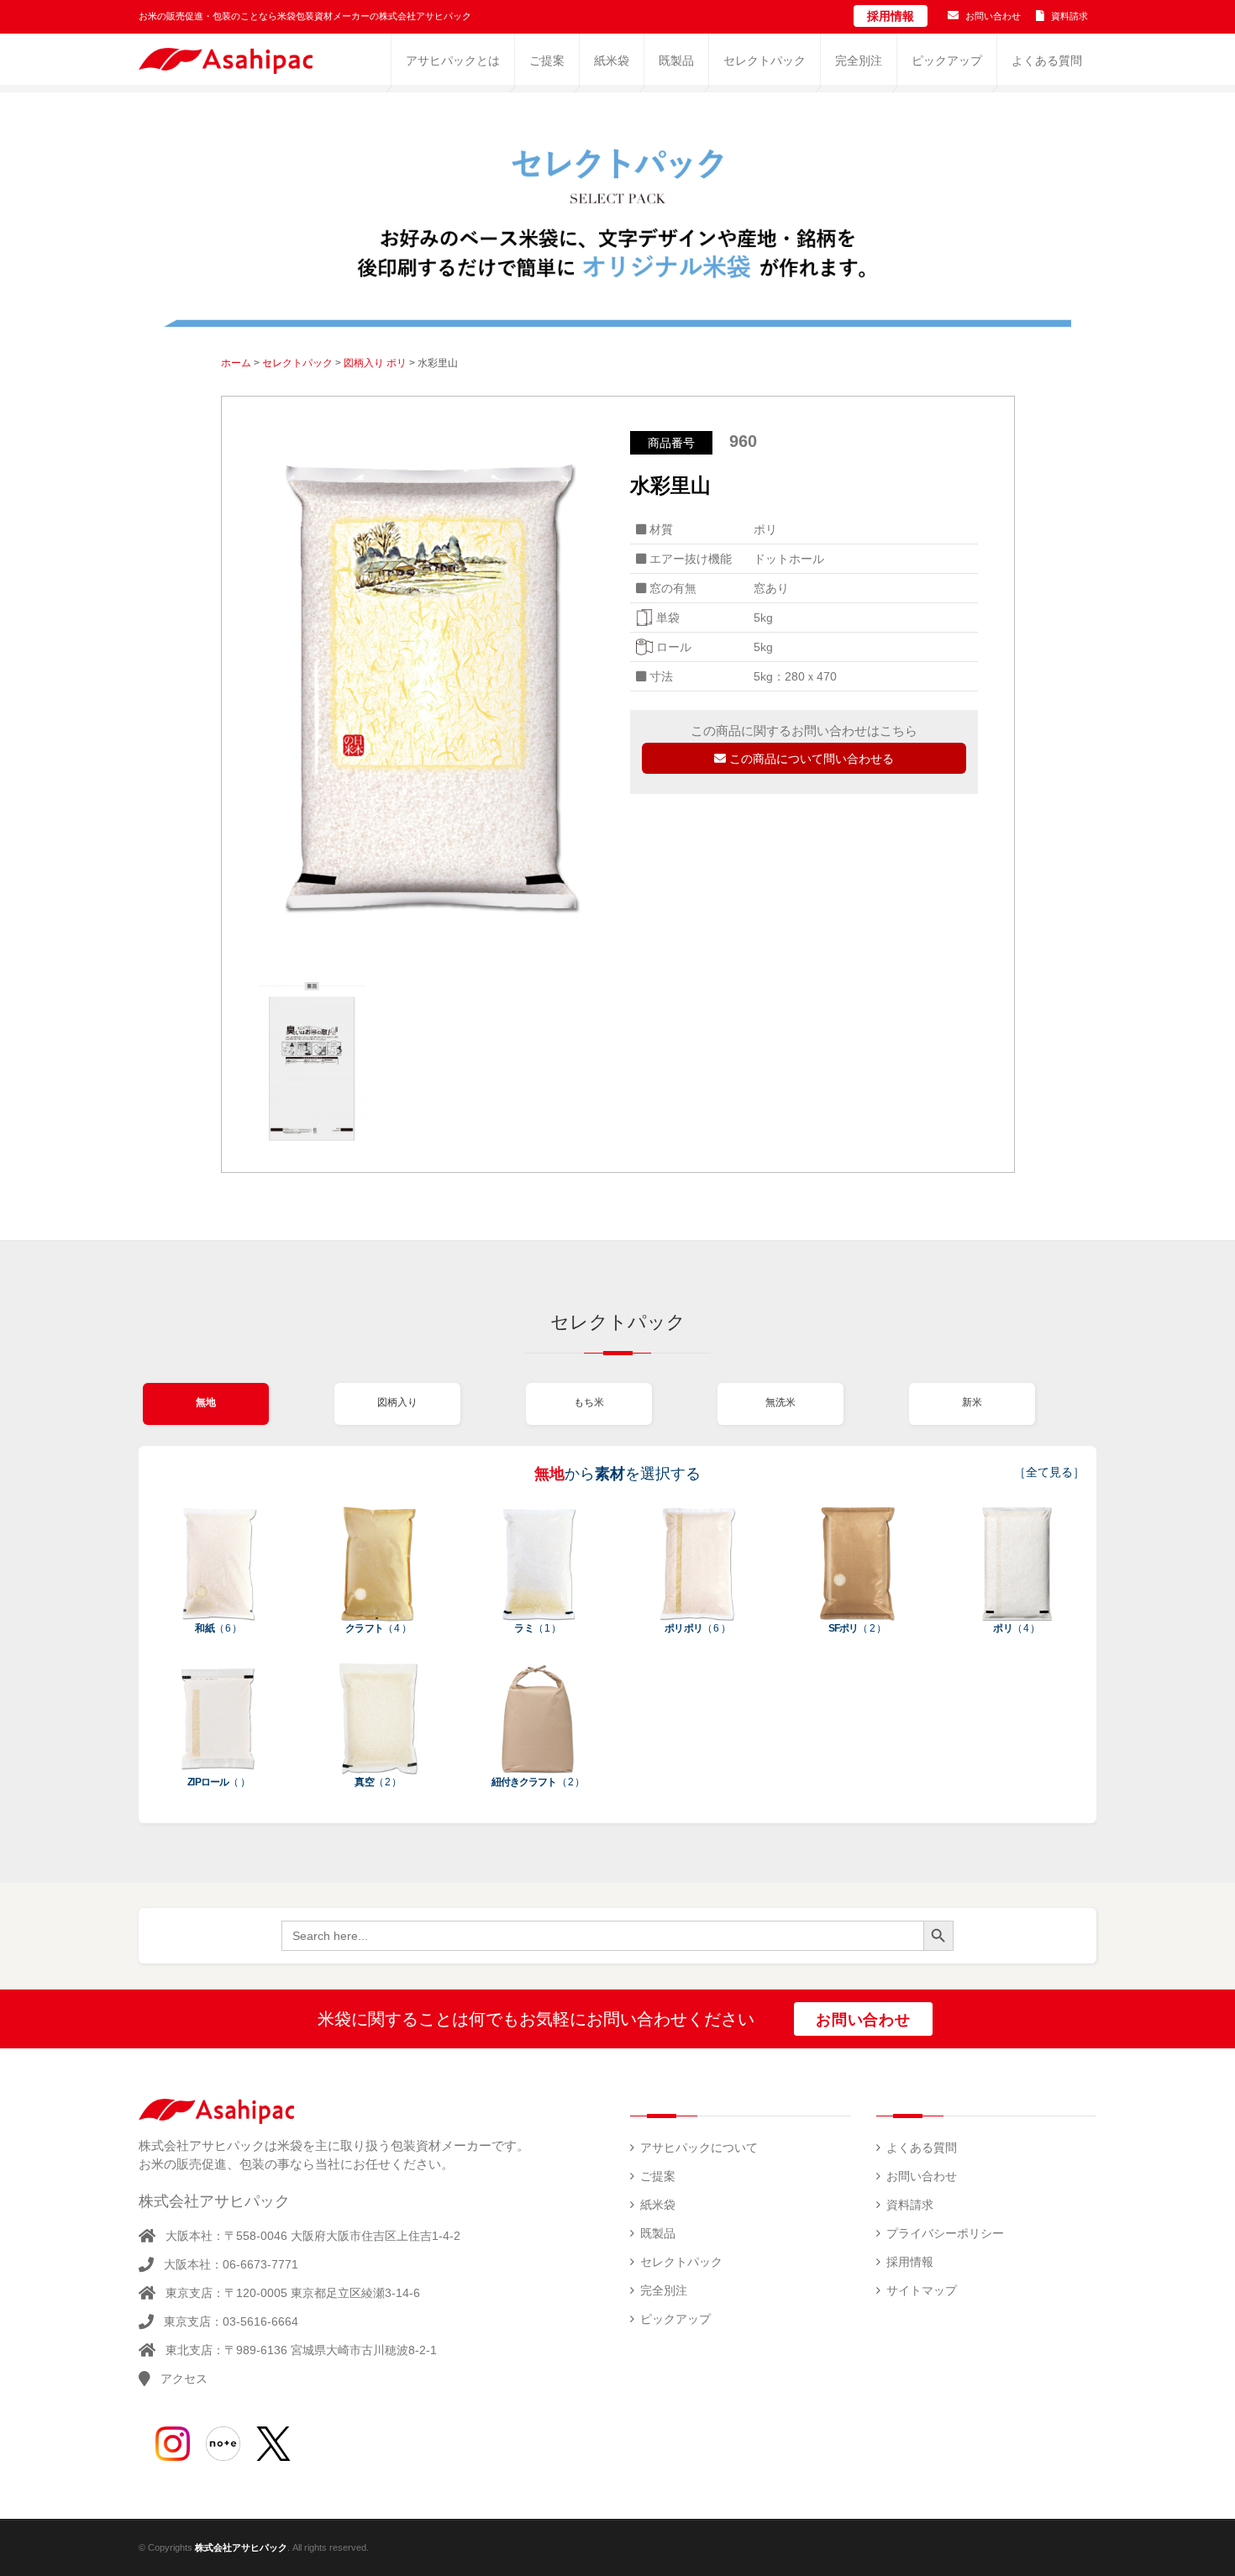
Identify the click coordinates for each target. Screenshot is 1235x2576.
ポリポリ (697, 1628)
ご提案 (658, 2176)
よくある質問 (922, 2148)
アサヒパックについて (699, 2148)
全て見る (1049, 1472)
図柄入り (397, 1402)
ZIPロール (218, 1782)
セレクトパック (297, 363)
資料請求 (1069, 16)
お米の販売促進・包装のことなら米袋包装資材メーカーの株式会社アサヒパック (305, 16)
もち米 (589, 1402)
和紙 (218, 1628)
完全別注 (664, 2290)
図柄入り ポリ (375, 363)
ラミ (537, 1628)
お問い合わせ (993, 16)
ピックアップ (675, 2319)
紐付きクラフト (538, 1782)
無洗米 (780, 1402)
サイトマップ (922, 2290)
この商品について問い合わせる (810, 759)
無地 (206, 1402)
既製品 (658, 2233)
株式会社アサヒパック (241, 2547)
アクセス (184, 2379)
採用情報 (891, 16)
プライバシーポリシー (945, 2233)
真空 (378, 1782)
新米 (972, 1402)
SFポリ (857, 1628)
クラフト (378, 1628)
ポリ (1016, 1628)
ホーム (236, 363)
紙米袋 (658, 2205)
